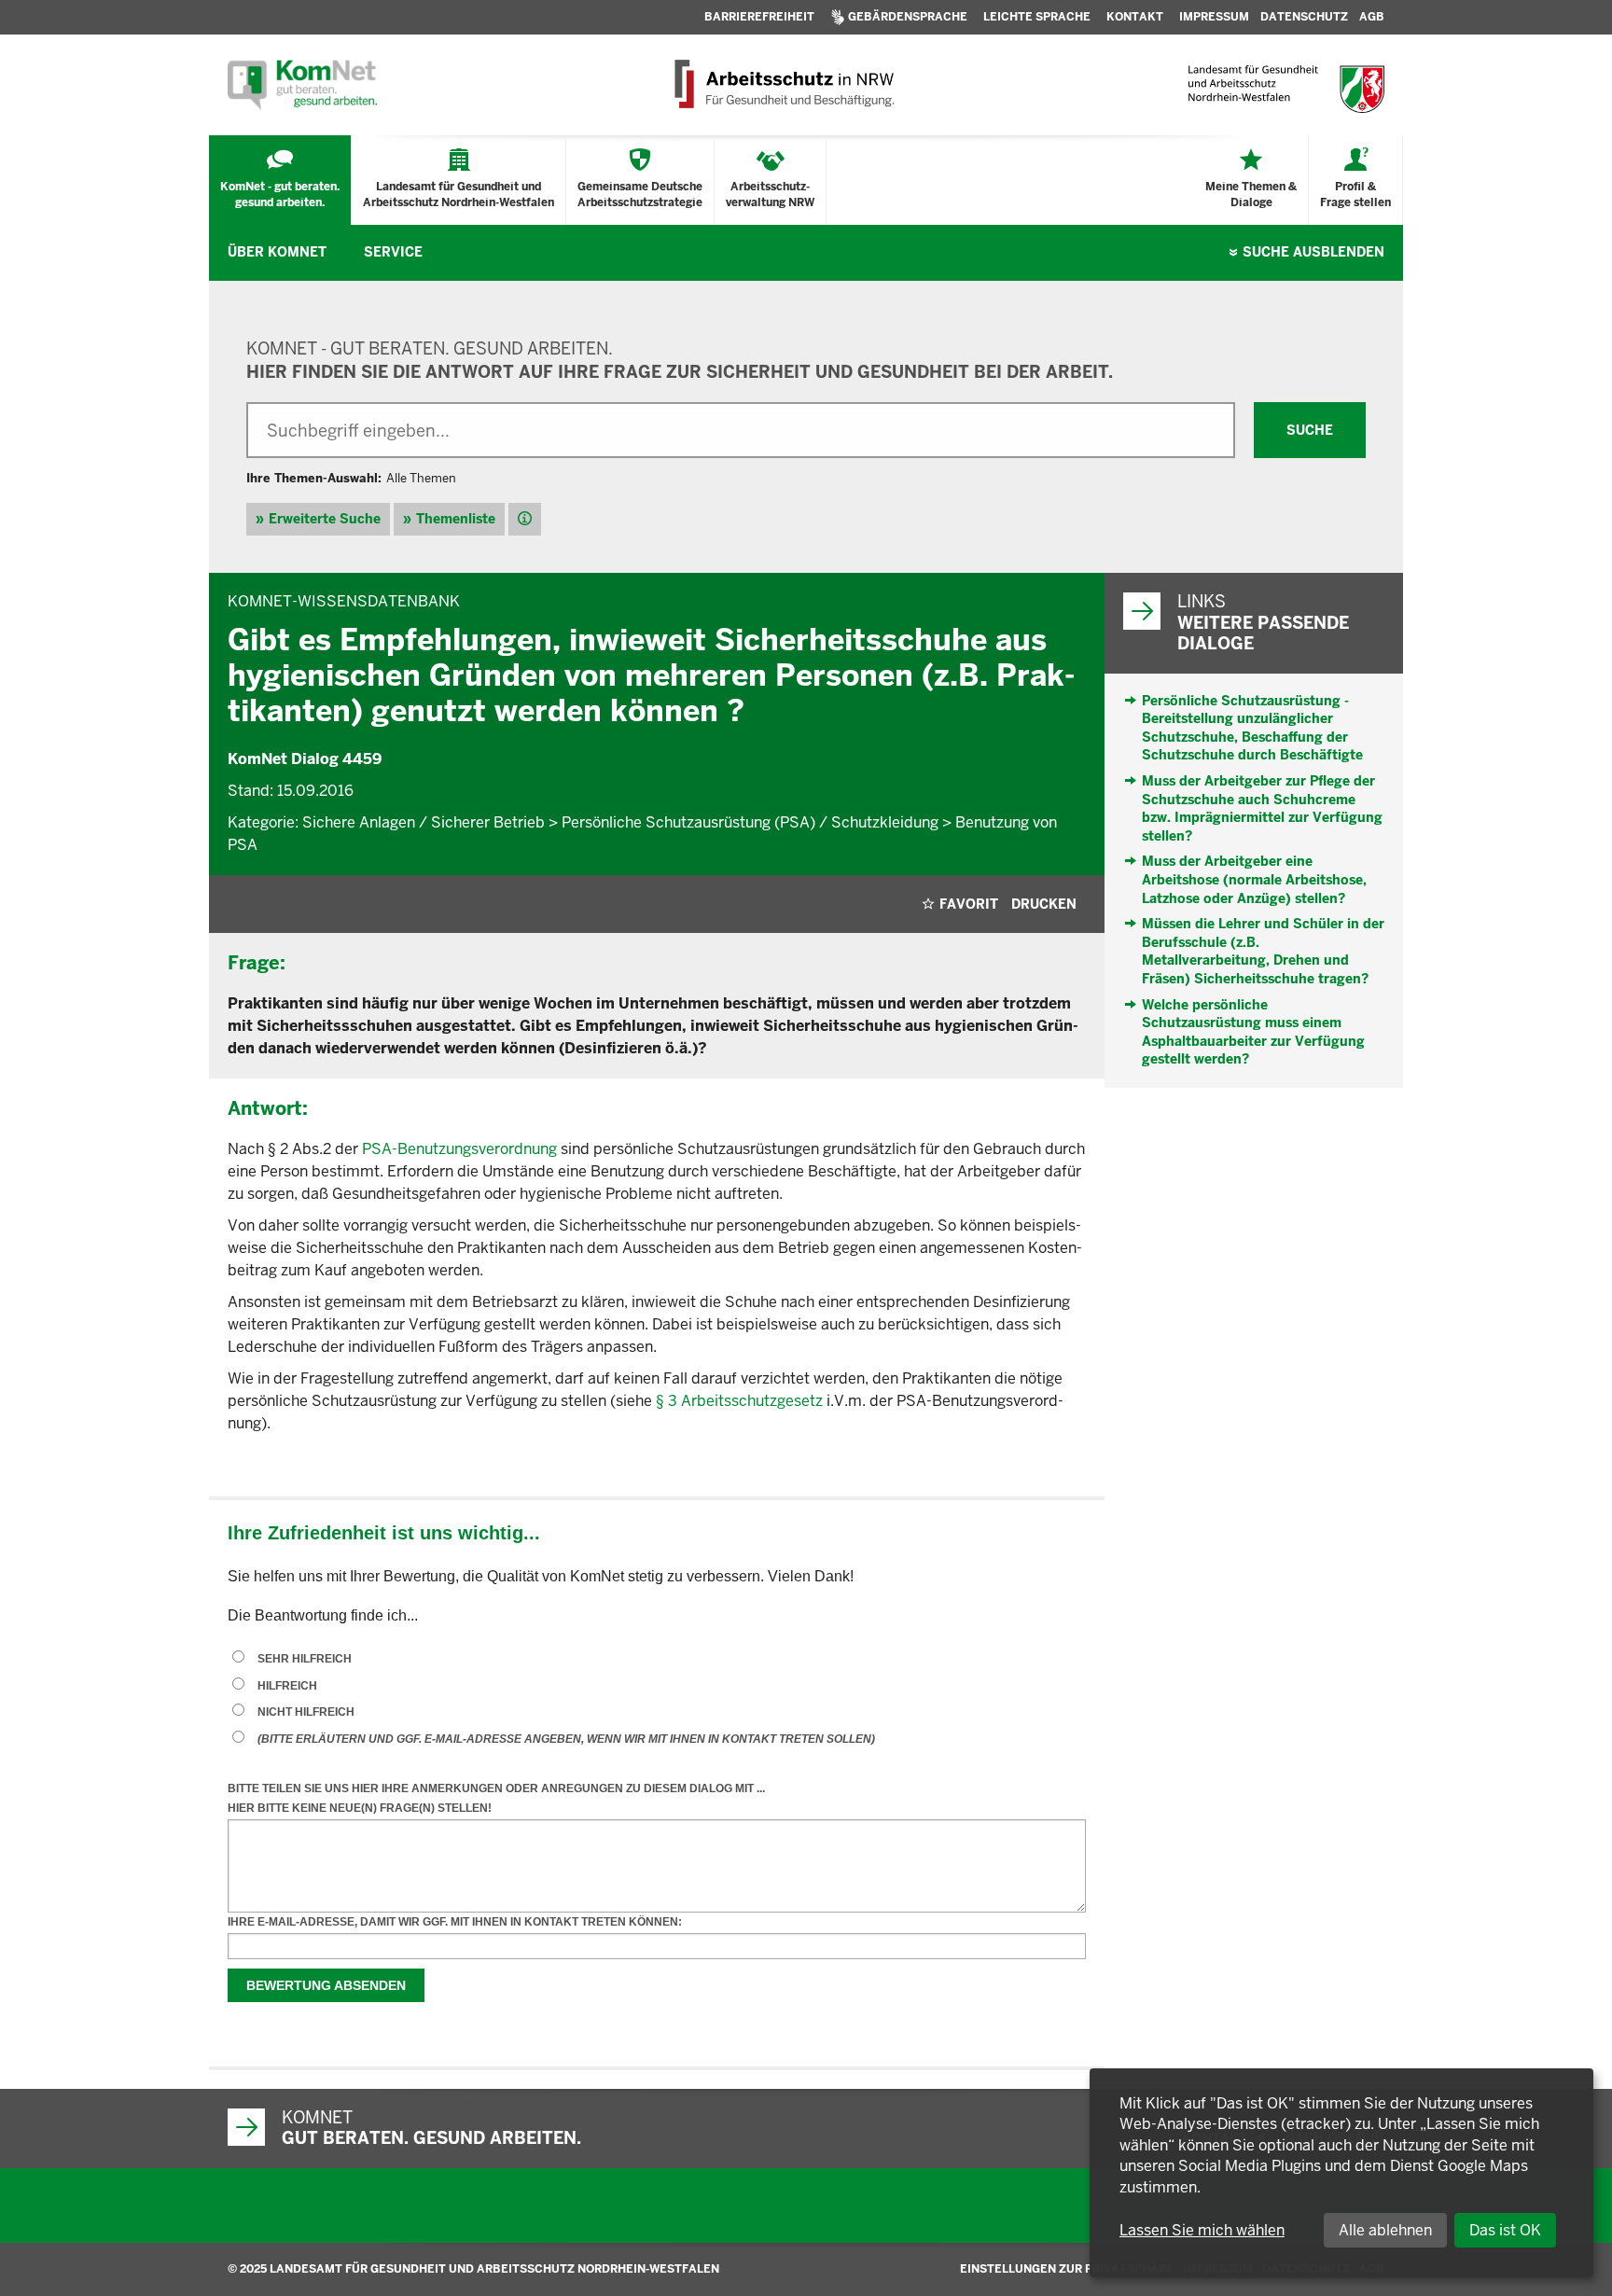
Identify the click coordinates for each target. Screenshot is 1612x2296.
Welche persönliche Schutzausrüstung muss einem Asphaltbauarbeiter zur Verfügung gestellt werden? (1253, 1032)
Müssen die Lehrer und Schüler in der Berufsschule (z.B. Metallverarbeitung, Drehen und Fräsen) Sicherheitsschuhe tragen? (1263, 951)
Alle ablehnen (1385, 2230)
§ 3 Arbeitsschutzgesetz (739, 1401)
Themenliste (456, 519)
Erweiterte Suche (325, 519)
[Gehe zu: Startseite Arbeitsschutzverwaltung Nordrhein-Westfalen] (783, 85)
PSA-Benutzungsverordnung (459, 1149)
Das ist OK (1505, 2230)
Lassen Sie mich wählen (1202, 2230)
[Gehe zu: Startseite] (302, 85)
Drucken (1044, 904)
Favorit (969, 904)
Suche (1313, 252)
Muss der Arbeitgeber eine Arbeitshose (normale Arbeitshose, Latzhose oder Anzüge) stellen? (1254, 879)
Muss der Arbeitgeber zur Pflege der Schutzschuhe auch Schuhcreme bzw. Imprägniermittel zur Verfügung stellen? (1262, 808)
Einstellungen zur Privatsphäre (1067, 2269)
